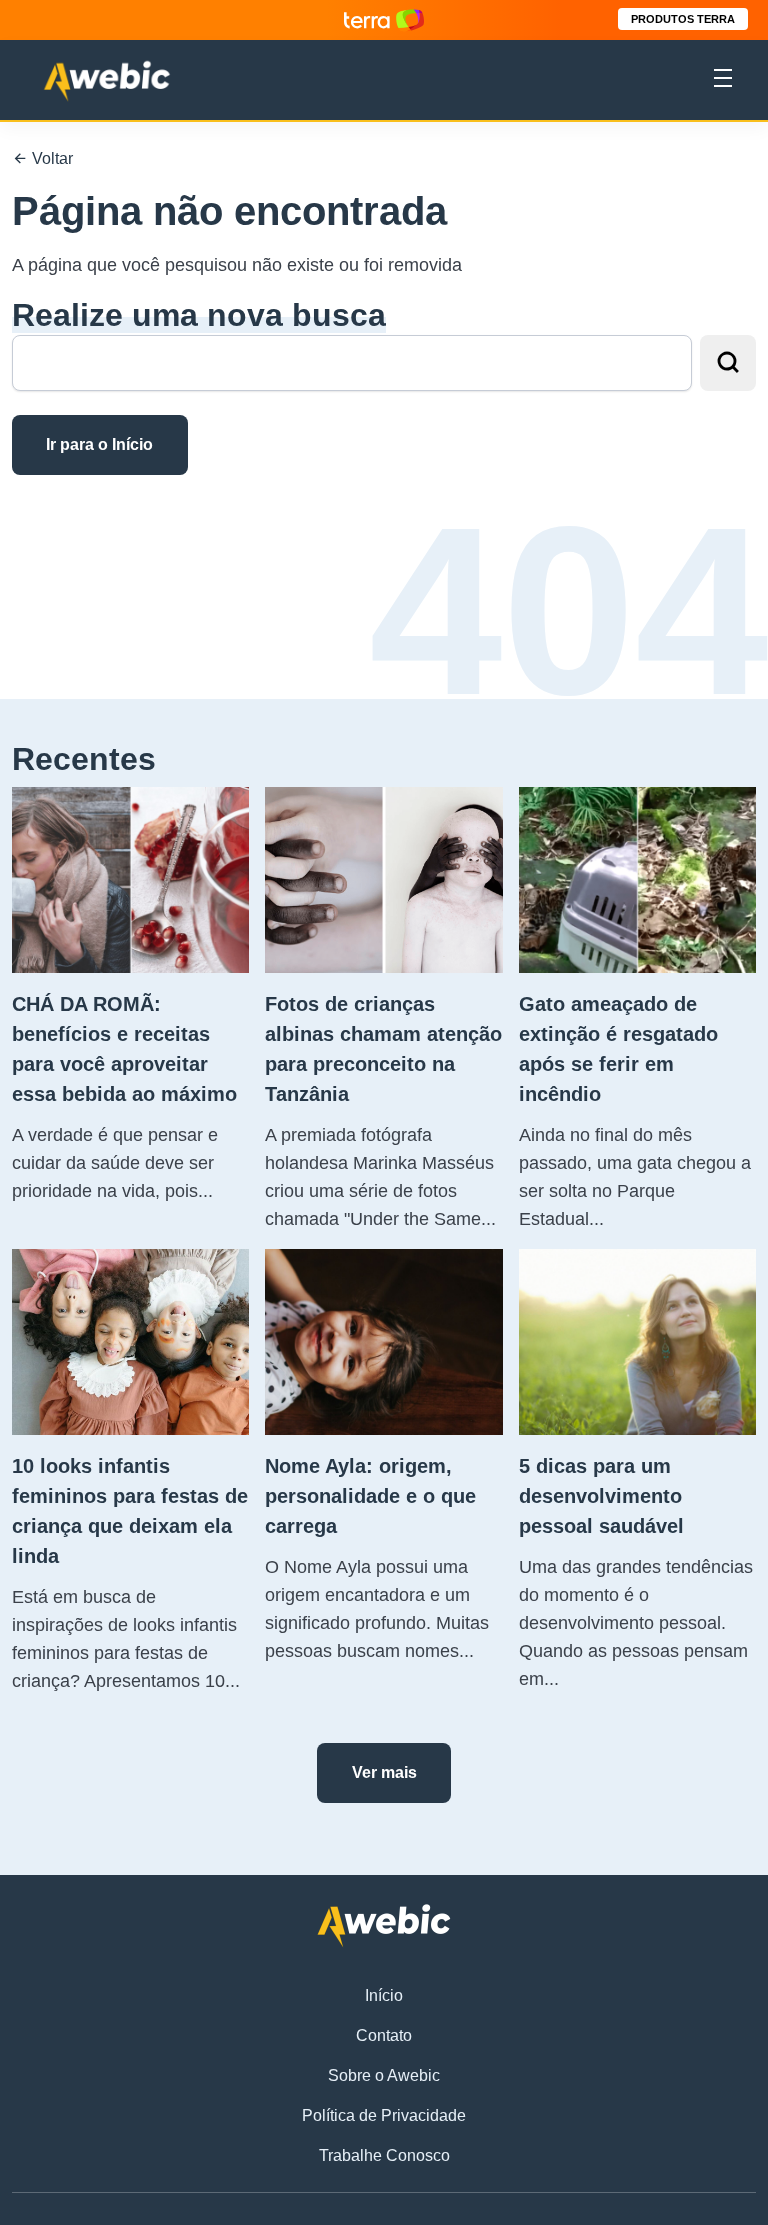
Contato (384, 2035)
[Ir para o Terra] (384, 19)
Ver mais (384, 1772)
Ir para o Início (99, 444)
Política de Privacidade (384, 2115)
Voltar (50, 158)
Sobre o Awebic (384, 2075)
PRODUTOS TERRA (683, 19)
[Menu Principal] (723, 81)
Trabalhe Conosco (384, 2155)
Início (384, 1995)
